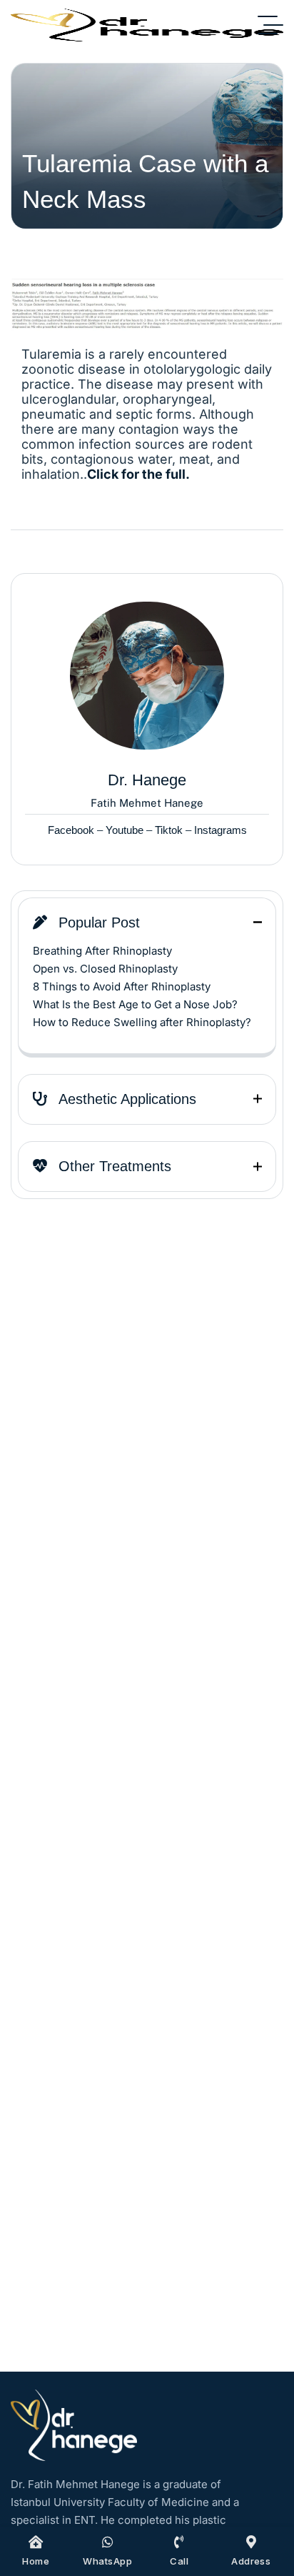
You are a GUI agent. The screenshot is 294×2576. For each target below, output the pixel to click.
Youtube (125, 830)
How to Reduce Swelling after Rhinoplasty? (142, 1022)
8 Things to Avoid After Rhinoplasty (122, 986)
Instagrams (220, 830)
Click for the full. (138, 474)
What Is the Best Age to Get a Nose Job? (135, 1004)
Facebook (71, 830)
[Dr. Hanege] (147, 25)
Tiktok (169, 830)
